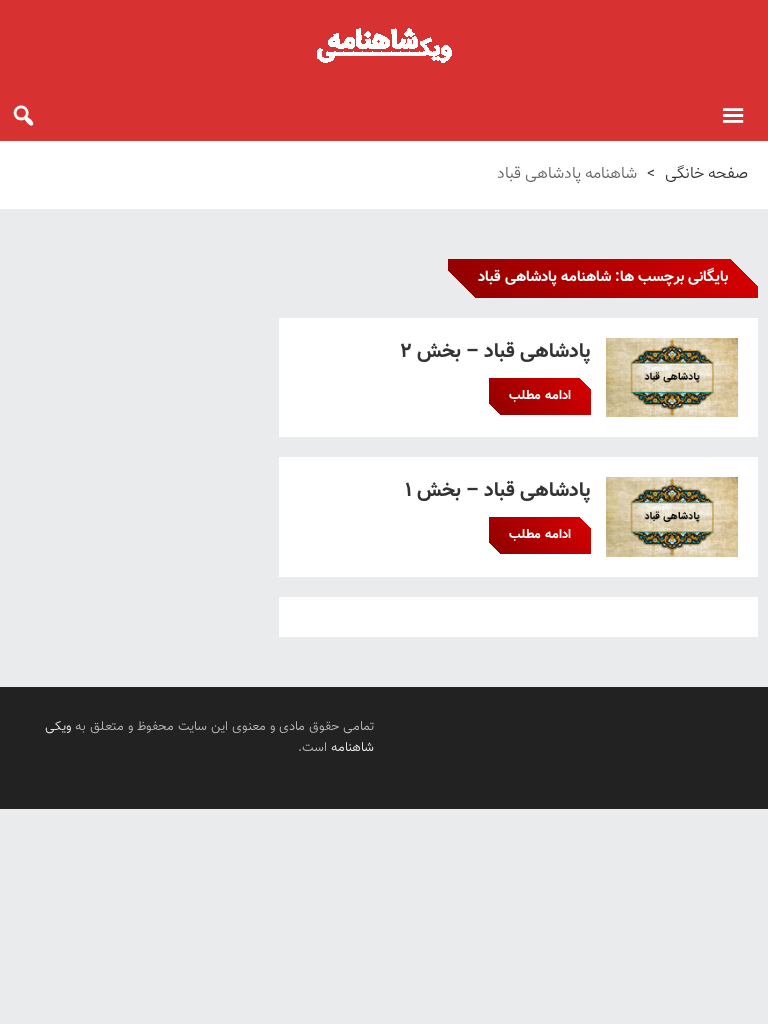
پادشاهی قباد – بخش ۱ (498, 491)
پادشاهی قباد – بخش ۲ (495, 352)
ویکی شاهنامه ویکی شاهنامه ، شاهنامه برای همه (384, 45)
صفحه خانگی (706, 174)
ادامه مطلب (540, 396)
